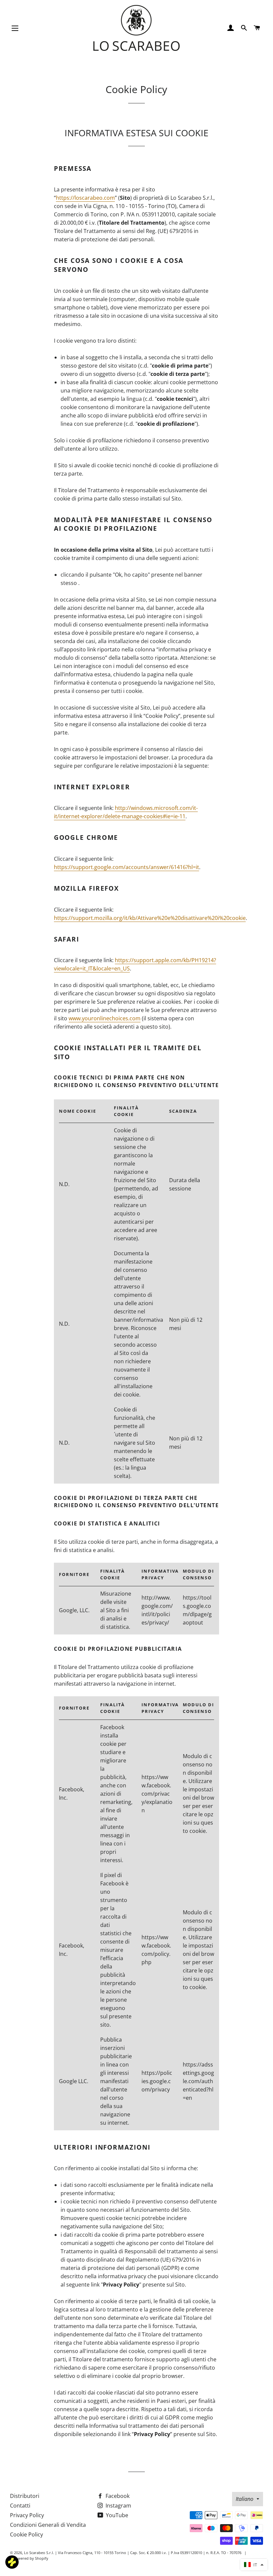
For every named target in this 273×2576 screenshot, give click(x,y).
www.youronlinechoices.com (105, 1018)
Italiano (245, 2499)
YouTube (116, 2515)
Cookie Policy (26, 2534)
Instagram (118, 2506)
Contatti (20, 2506)
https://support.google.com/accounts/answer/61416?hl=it (127, 867)
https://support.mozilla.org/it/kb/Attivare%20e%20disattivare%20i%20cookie (150, 918)
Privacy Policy (27, 2515)
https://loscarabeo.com (85, 198)
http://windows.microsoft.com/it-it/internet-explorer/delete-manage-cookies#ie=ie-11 (126, 812)
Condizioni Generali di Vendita (48, 2525)
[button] (254, 2565)
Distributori (25, 2496)
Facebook (117, 2496)
